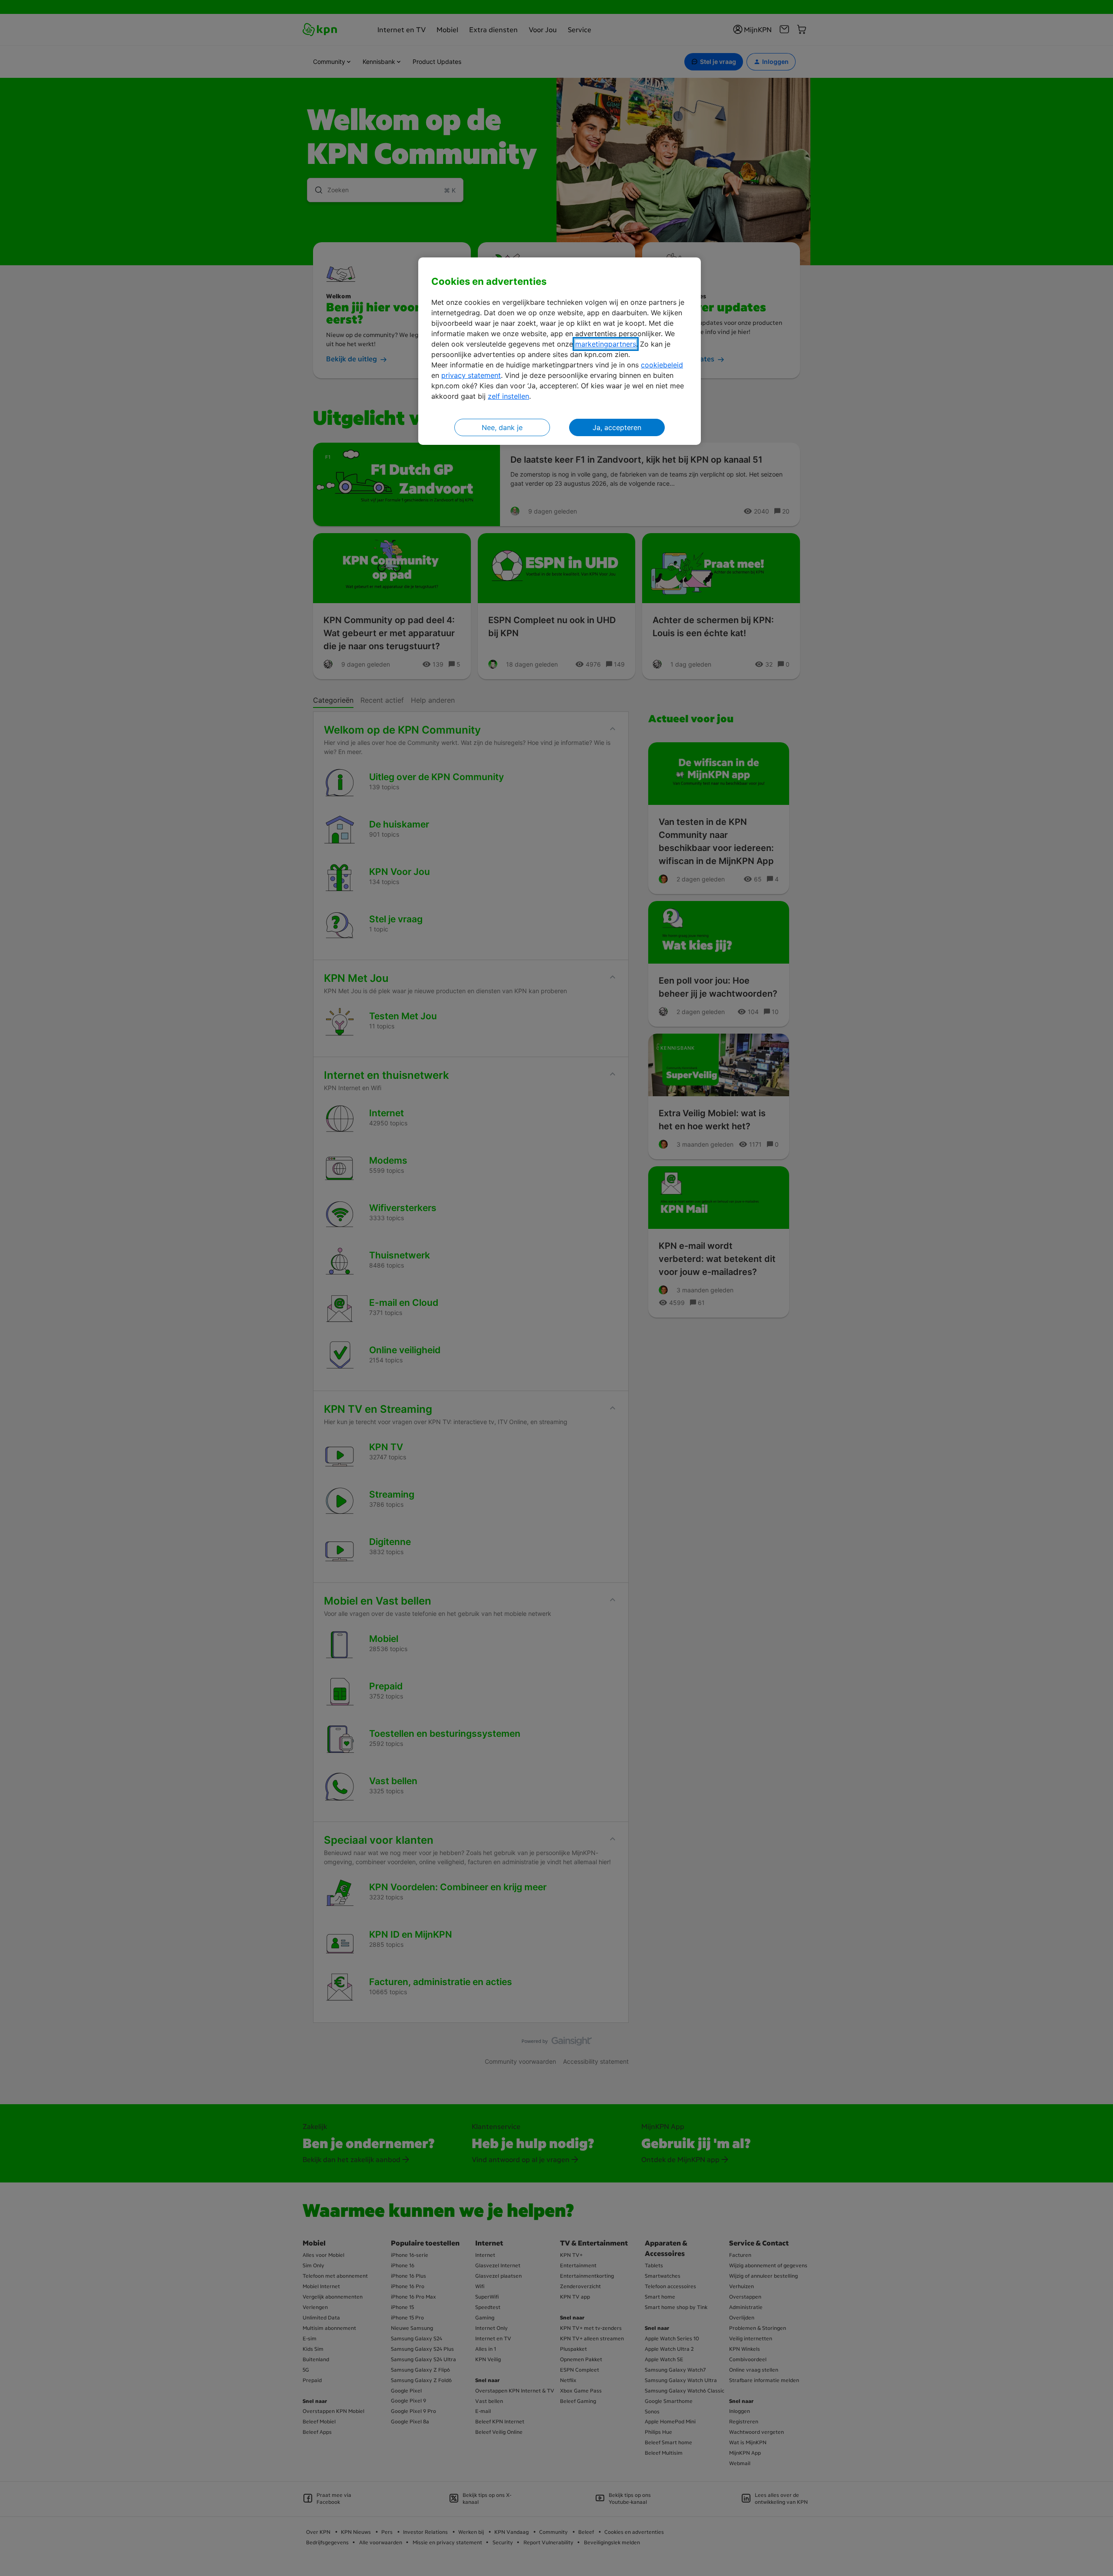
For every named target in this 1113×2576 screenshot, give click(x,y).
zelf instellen (508, 396)
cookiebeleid (662, 365)
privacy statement (471, 375)
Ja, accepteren (617, 427)
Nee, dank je (502, 427)
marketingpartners (606, 344)
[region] (560, 351)
